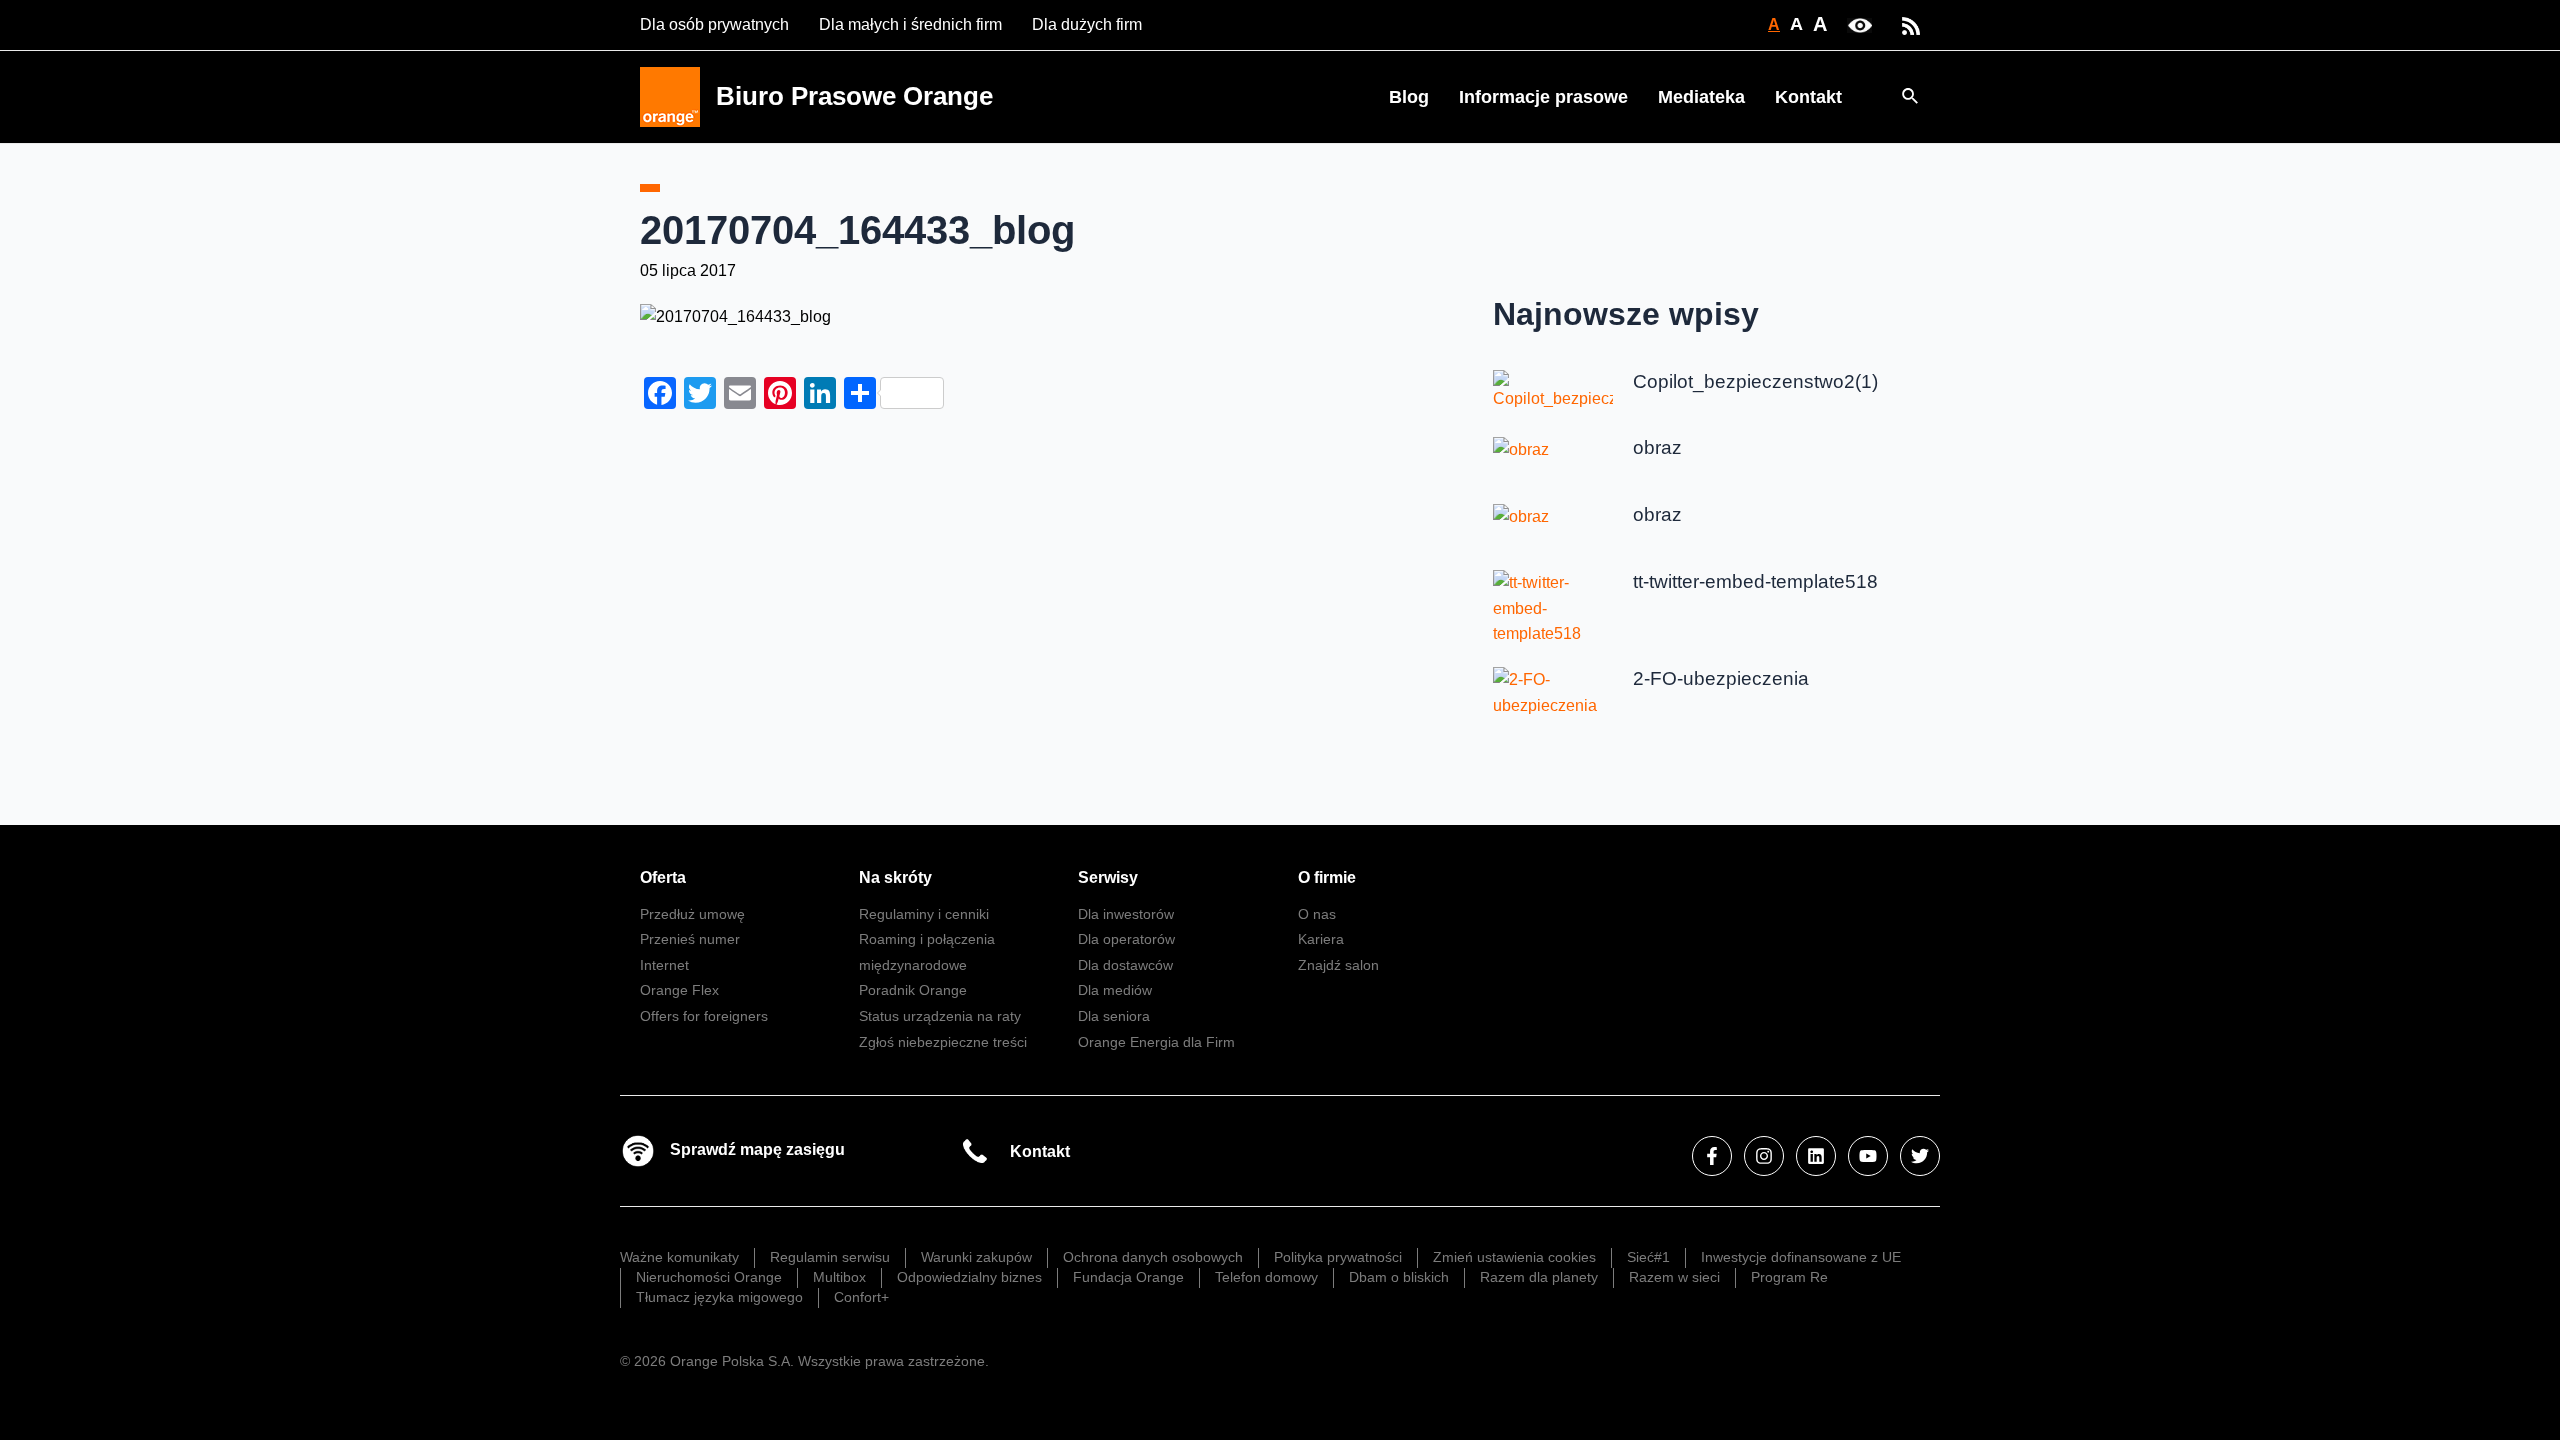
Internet (664, 965)
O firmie (1327, 877)
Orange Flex (679, 990)
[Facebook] (1712, 1156)
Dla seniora (1114, 1016)
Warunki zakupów (976, 1257)
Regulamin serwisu (830, 1257)
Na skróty (895, 877)
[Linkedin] (1816, 1156)
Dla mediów (1115, 990)
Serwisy (1108, 877)
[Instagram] (1764, 1156)
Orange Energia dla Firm (1156, 1042)
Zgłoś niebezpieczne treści (943, 1042)
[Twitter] (1920, 1156)
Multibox (839, 1277)
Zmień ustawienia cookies (1514, 1257)
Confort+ (861, 1297)
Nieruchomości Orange (709, 1277)
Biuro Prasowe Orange (854, 96)
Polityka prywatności (1338, 1257)
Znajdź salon (1338, 965)
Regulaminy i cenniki (924, 914)
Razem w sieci (1674, 1277)
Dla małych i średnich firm (910, 24)
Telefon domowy (1266, 1277)
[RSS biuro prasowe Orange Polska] (1911, 24)
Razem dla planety (1539, 1277)
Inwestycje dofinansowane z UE (1801, 1257)
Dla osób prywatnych (714, 24)
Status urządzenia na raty (940, 1016)
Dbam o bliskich (1399, 1277)
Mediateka (1701, 97)
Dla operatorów (1126, 939)
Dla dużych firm (1087, 24)
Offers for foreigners (704, 1016)
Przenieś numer (690, 939)
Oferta (663, 877)
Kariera (1321, 939)
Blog (1409, 97)
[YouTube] (1868, 1156)
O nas (1317, 914)
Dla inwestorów (1126, 914)
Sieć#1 (1648, 1257)
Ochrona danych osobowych (1153, 1257)
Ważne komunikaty (679, 1257)
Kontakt (1808, 97)
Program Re (1789, 1277)
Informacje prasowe (1543, 97)
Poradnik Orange (913, 990)
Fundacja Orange (1128, 1277)
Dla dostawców (1125, 965)
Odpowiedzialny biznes (969, 1277)
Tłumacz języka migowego (719, 1297)
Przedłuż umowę (692, 914)
